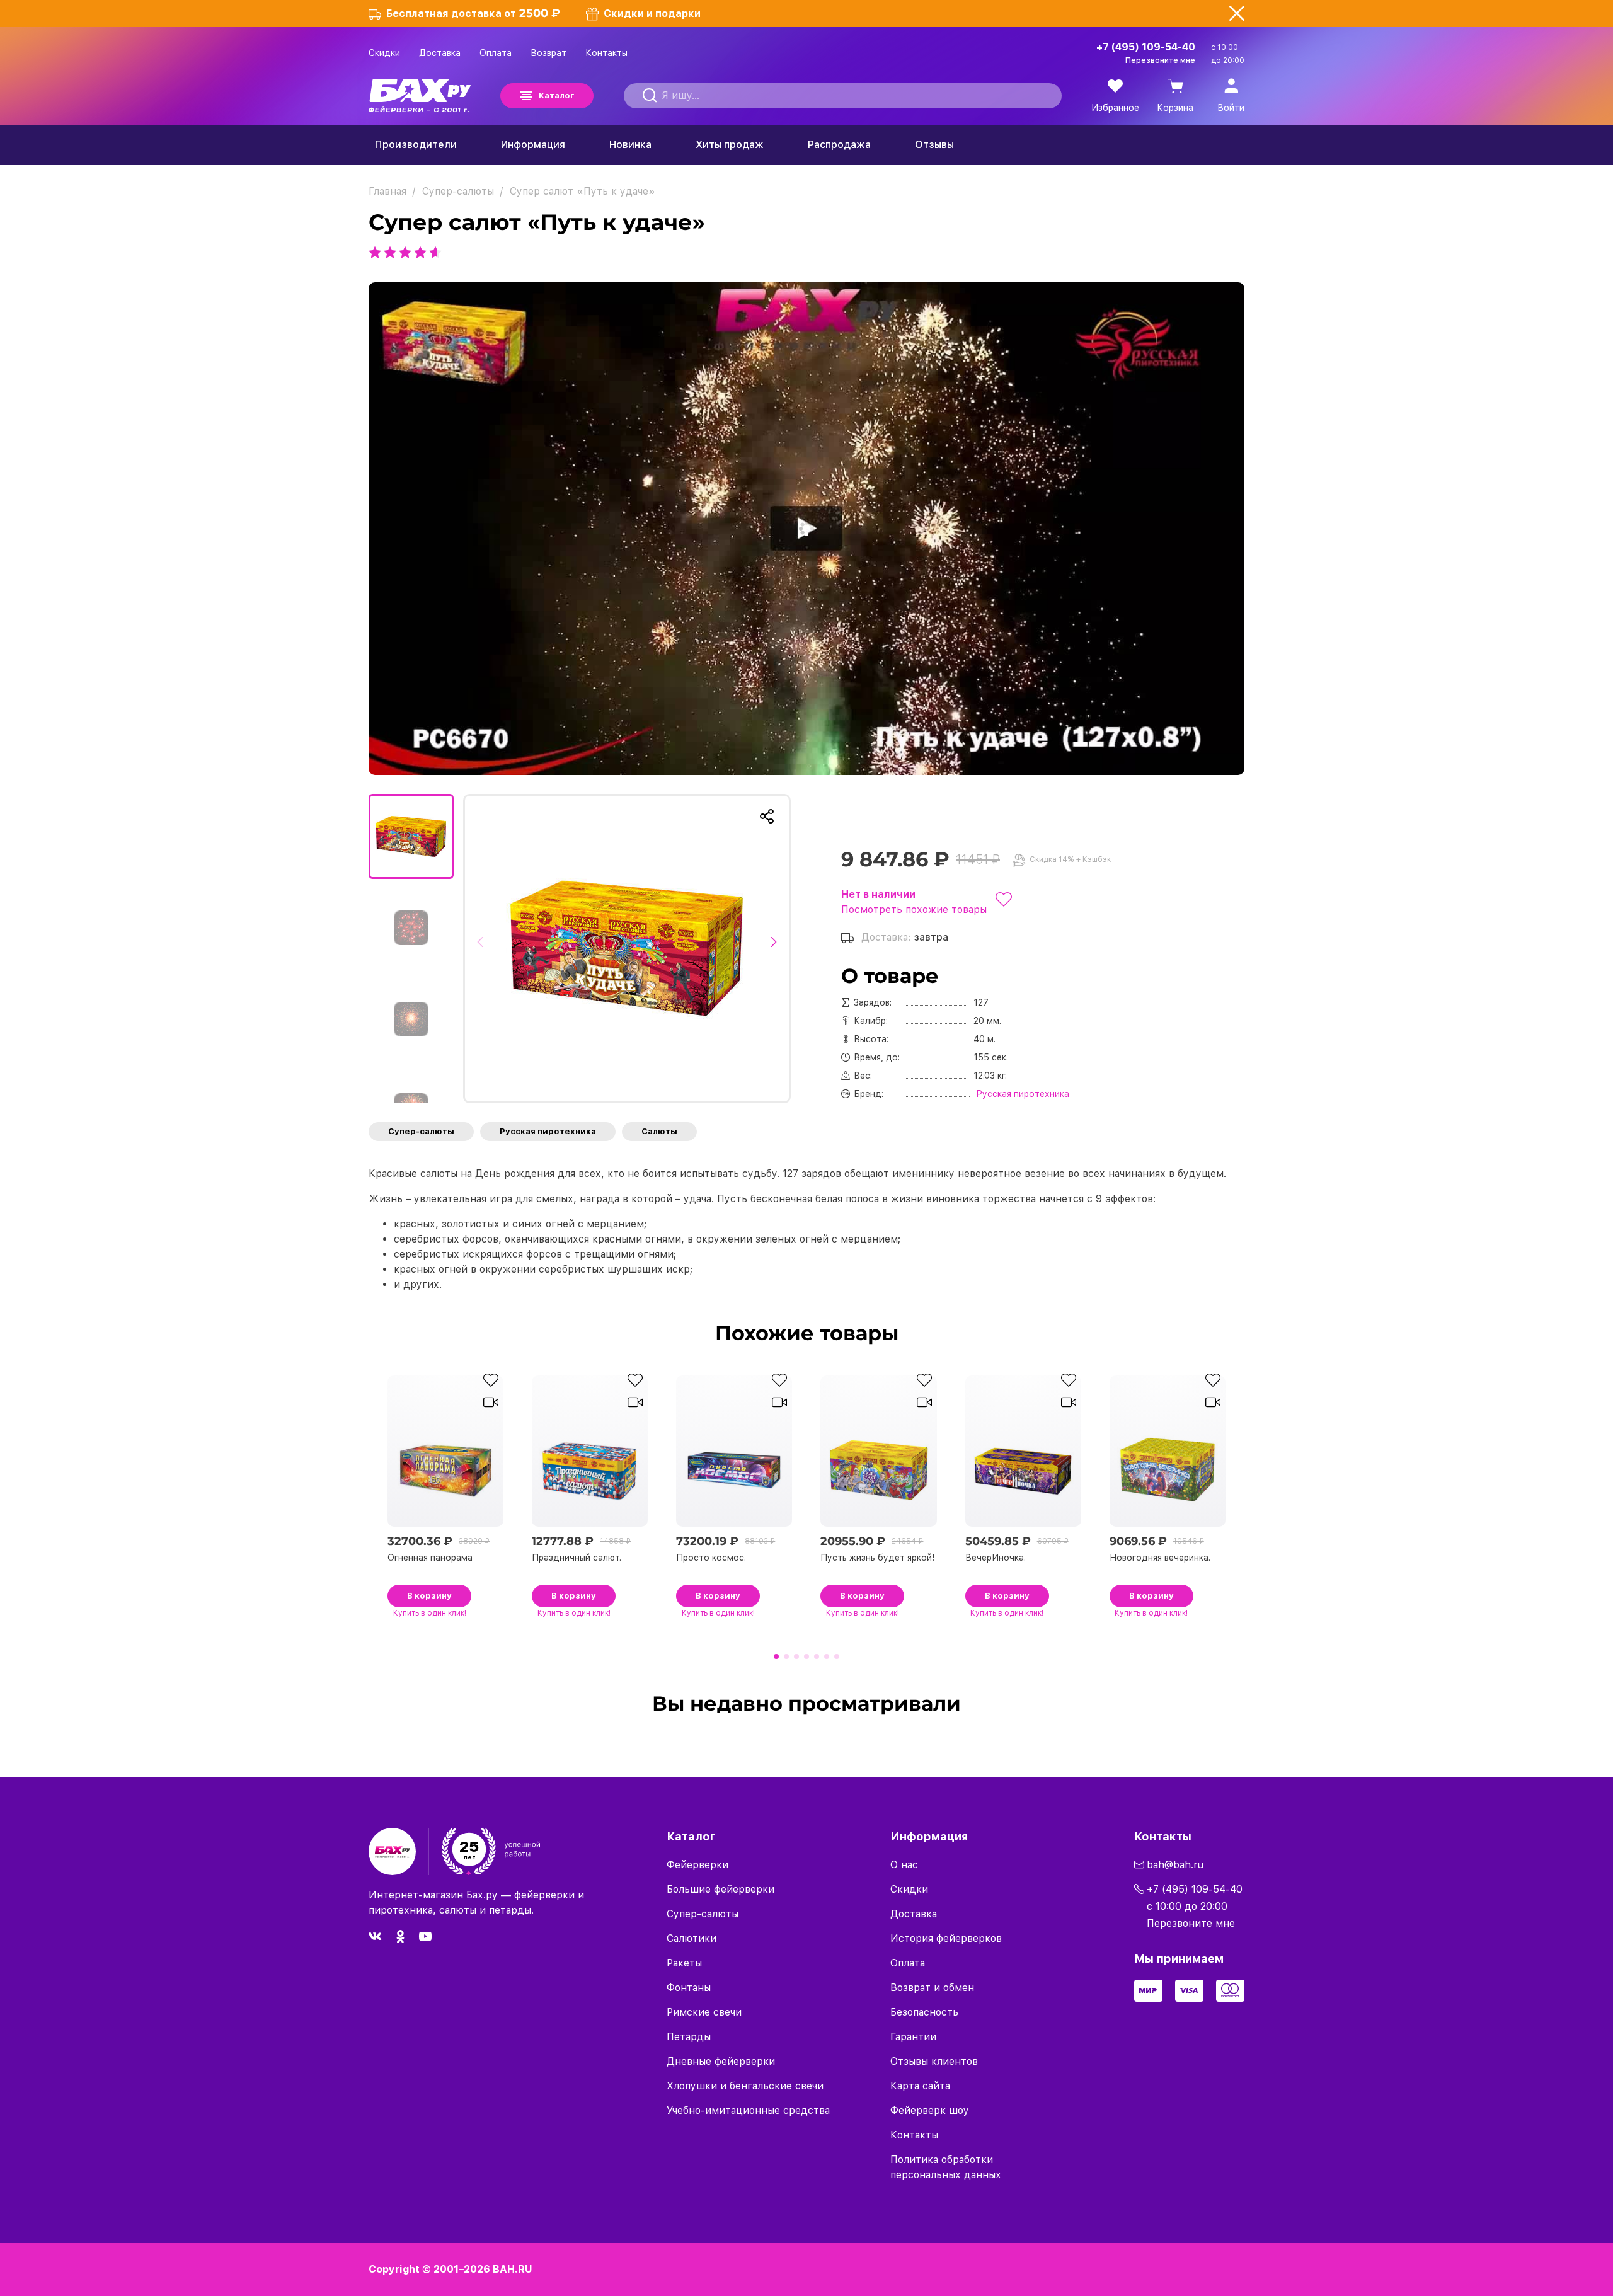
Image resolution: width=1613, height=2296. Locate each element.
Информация (533, 145)
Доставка (440, 53)
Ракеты (684, 1963)
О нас (904, 1865)
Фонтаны (689, 1988)
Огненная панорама (430, 1558)
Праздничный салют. (577, 1558)
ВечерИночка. (996, 1558)
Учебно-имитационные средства (748, 2110)
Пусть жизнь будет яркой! (877, 1558)
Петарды (689, 2037)
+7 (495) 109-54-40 (1146, 47)
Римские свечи (704, 2012)
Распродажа (839, 145)
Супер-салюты (421, 1131)
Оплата (496, 53)
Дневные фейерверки (721, 2061)
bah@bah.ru (1175, 1865)
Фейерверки (697, 1865)
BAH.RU (513, 2269)
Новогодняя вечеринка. (1160, 1558)
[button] (484, 948)
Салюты (659, 1131)
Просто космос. (711, 1558)
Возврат (548, 53)
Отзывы (934, 145)
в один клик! (430, 1613)
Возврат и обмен (932, 1988)
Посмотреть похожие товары (914, 910)
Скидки (384, 53)
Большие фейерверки (720, 1889)
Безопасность (924, 2012)
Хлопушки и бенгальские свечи (745, 2086)
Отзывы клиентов (934, 2061)
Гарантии (913, 2037)
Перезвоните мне (1160, 60)
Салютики (692, 1938)
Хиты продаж (730, 145)
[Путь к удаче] (627, 948)
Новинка (630, 145)
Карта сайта (920, 2086)
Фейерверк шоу (930, 2110)
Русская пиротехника (548, 1131)
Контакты (606, 53)
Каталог (556, 95)
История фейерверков (946, 1938)
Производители (416, 145)
